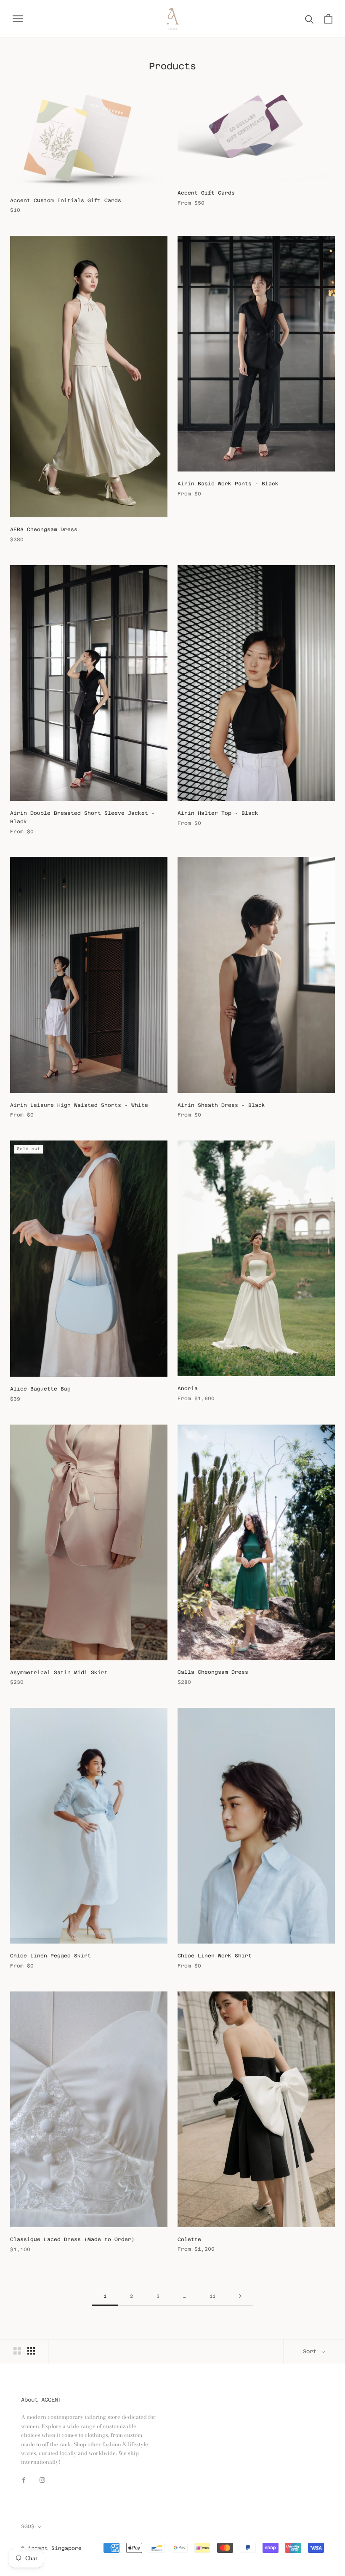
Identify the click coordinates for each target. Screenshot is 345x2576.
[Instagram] (42, 2480)
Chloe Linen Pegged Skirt (50, 1956)
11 (212, 2296)
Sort (311, 2351)
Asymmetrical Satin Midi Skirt (59, 1673)
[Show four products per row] (31, 2351)
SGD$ (28, 2526)
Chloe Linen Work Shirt (215, 1956)
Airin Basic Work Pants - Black (228, 484)
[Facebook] (24, 2480)
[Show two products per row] (17, 2351)
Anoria (188, 1388)
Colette (189, 2239)
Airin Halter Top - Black (218, 813)
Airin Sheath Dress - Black (221, 1105)
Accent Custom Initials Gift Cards (66, 200)
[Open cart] (328, 19)
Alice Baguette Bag (40, 1389)
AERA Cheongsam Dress (44, 529)
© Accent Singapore (51, 2548)
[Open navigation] (18, 19)
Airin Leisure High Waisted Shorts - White (79, 1105)
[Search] (309, 19)
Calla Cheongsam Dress (213, 1672)
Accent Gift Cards (206, 193)
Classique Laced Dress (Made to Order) (72, 2239)
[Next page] (240, 2297)
